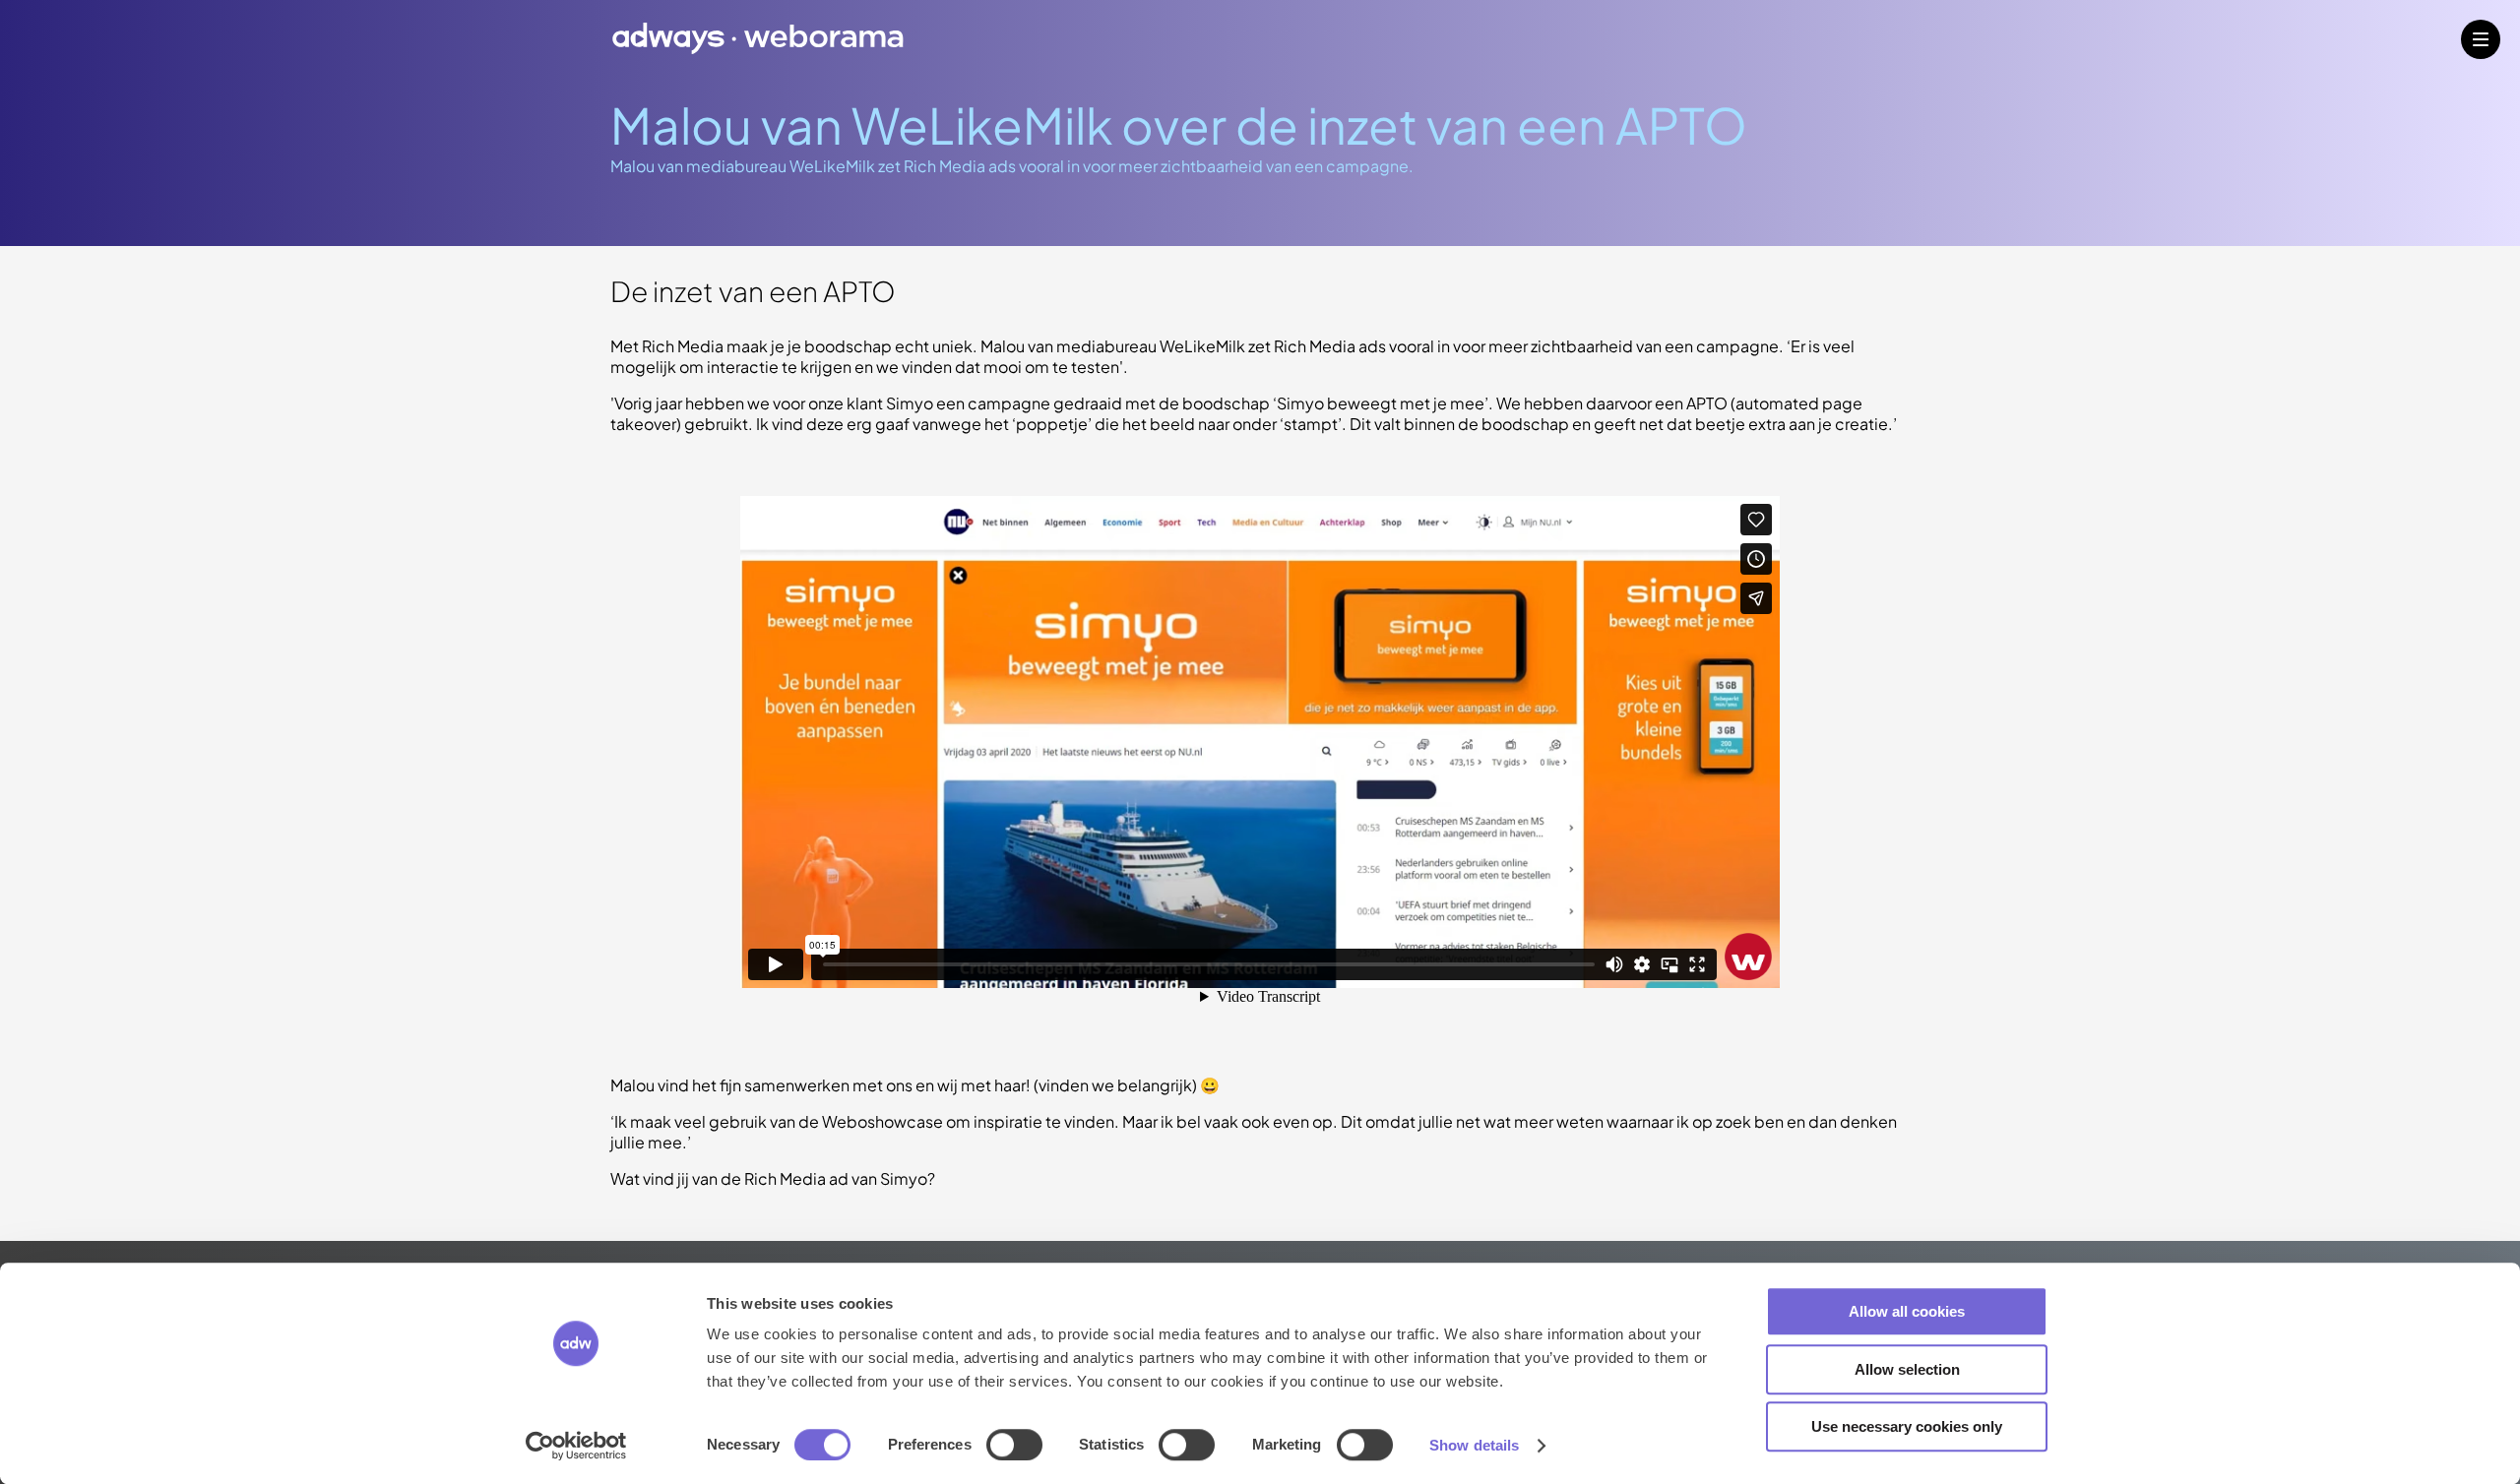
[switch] (1014, 1445)
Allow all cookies (1907, 1311)
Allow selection (1907, 1369)
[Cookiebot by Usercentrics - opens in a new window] (576, 1446)
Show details (1474, 1445)
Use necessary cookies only (1907, 1426)
